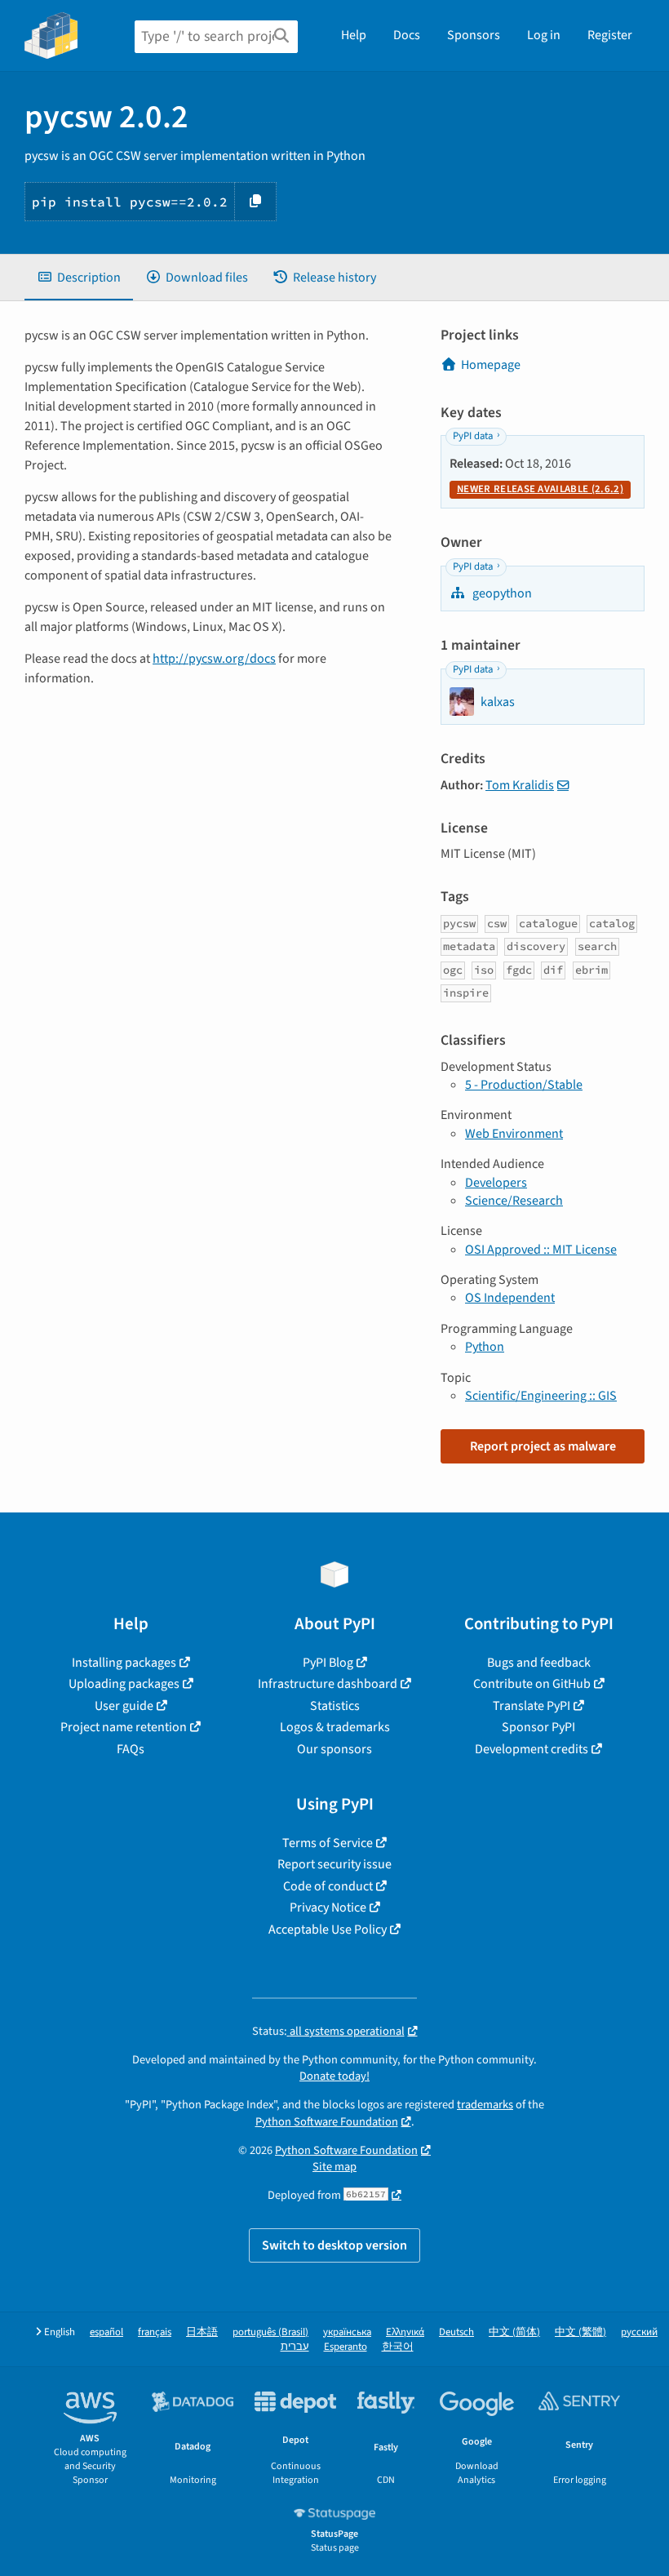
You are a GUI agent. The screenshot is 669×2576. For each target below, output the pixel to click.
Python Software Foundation (327, 2122)
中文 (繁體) (580, 2332)
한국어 (398, 2347)
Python (485, 1347)
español (106, 2332)
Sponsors (474, 35)
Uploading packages (124, 1684)
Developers (496, 1183)
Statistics (335, 1706)
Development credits (532, 1749)
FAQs (131, 1749)
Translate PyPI (532, 1706)
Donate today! (334, 2076)
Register (610, 35)
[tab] (79, 278)
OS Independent (510, 1298)
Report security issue (334, 1864)
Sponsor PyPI (538, 1727)
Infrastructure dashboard (328, 1684)
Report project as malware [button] (543, 1446)
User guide (124, 1706)
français (155, 2332)
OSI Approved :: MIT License (541, 1250)
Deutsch (456, 2332)
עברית (295, 2347)
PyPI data (473, 436)
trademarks (485, 2105)
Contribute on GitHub (532, 1684)
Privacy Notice (328, 1908)
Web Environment (514, 1134)
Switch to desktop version (334, 2245)
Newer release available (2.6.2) (540, 489)
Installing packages (124, 1663)
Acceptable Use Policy (328, 1930)
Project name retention (124, 1727)
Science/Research (514, 1201)
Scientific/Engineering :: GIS (541, 1396)
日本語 (202, 2332)
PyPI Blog (328, 1663)
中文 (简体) (514, 2332)
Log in (544, 35)
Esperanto (346, 2347)
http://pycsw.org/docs (214, 659)
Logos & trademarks (335, 1727)
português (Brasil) (270, 2332)
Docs (407, 35)
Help (354, 35)
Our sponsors (334, 1749)
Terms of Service (328, 1843)
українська (347, 2332)
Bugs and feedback (539, 1663)
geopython (501, 593)
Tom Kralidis (520, 785)
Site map (334, 2167)
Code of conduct (328, 1886)
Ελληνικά (405, 2332)
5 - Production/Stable (524, 1085)
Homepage (491, 365)
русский (639, 2332)
